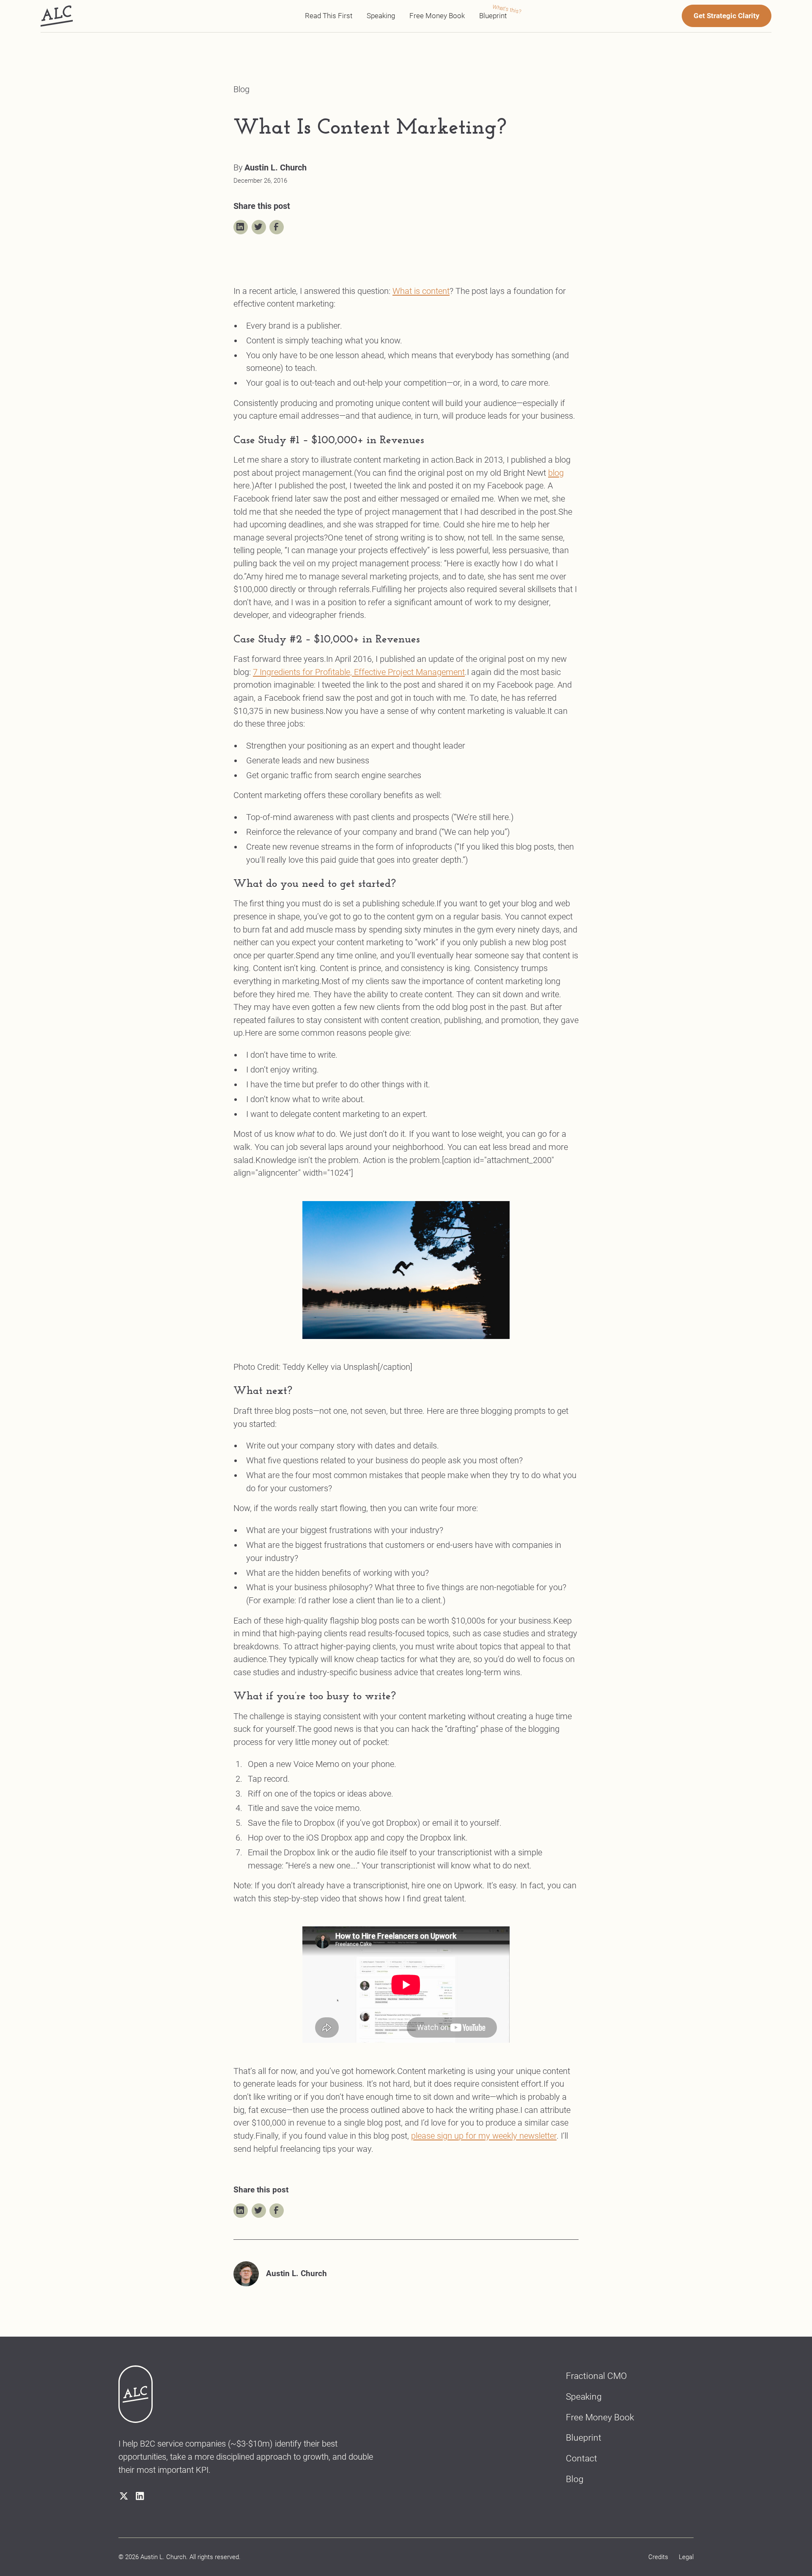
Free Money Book (437, 16)
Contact (582, 2458)
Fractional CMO (596, 2376)
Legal (686, 2557)
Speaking (381, 16)
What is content (421, 291)
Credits (658, 2557)
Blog (575, 2479)
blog (556, 473)
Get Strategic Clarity (727, 16)
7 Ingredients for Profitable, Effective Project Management (359, 672)
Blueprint (493, 16)
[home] (57, 16)
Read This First (329, 16)
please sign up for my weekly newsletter (484, 2136)
